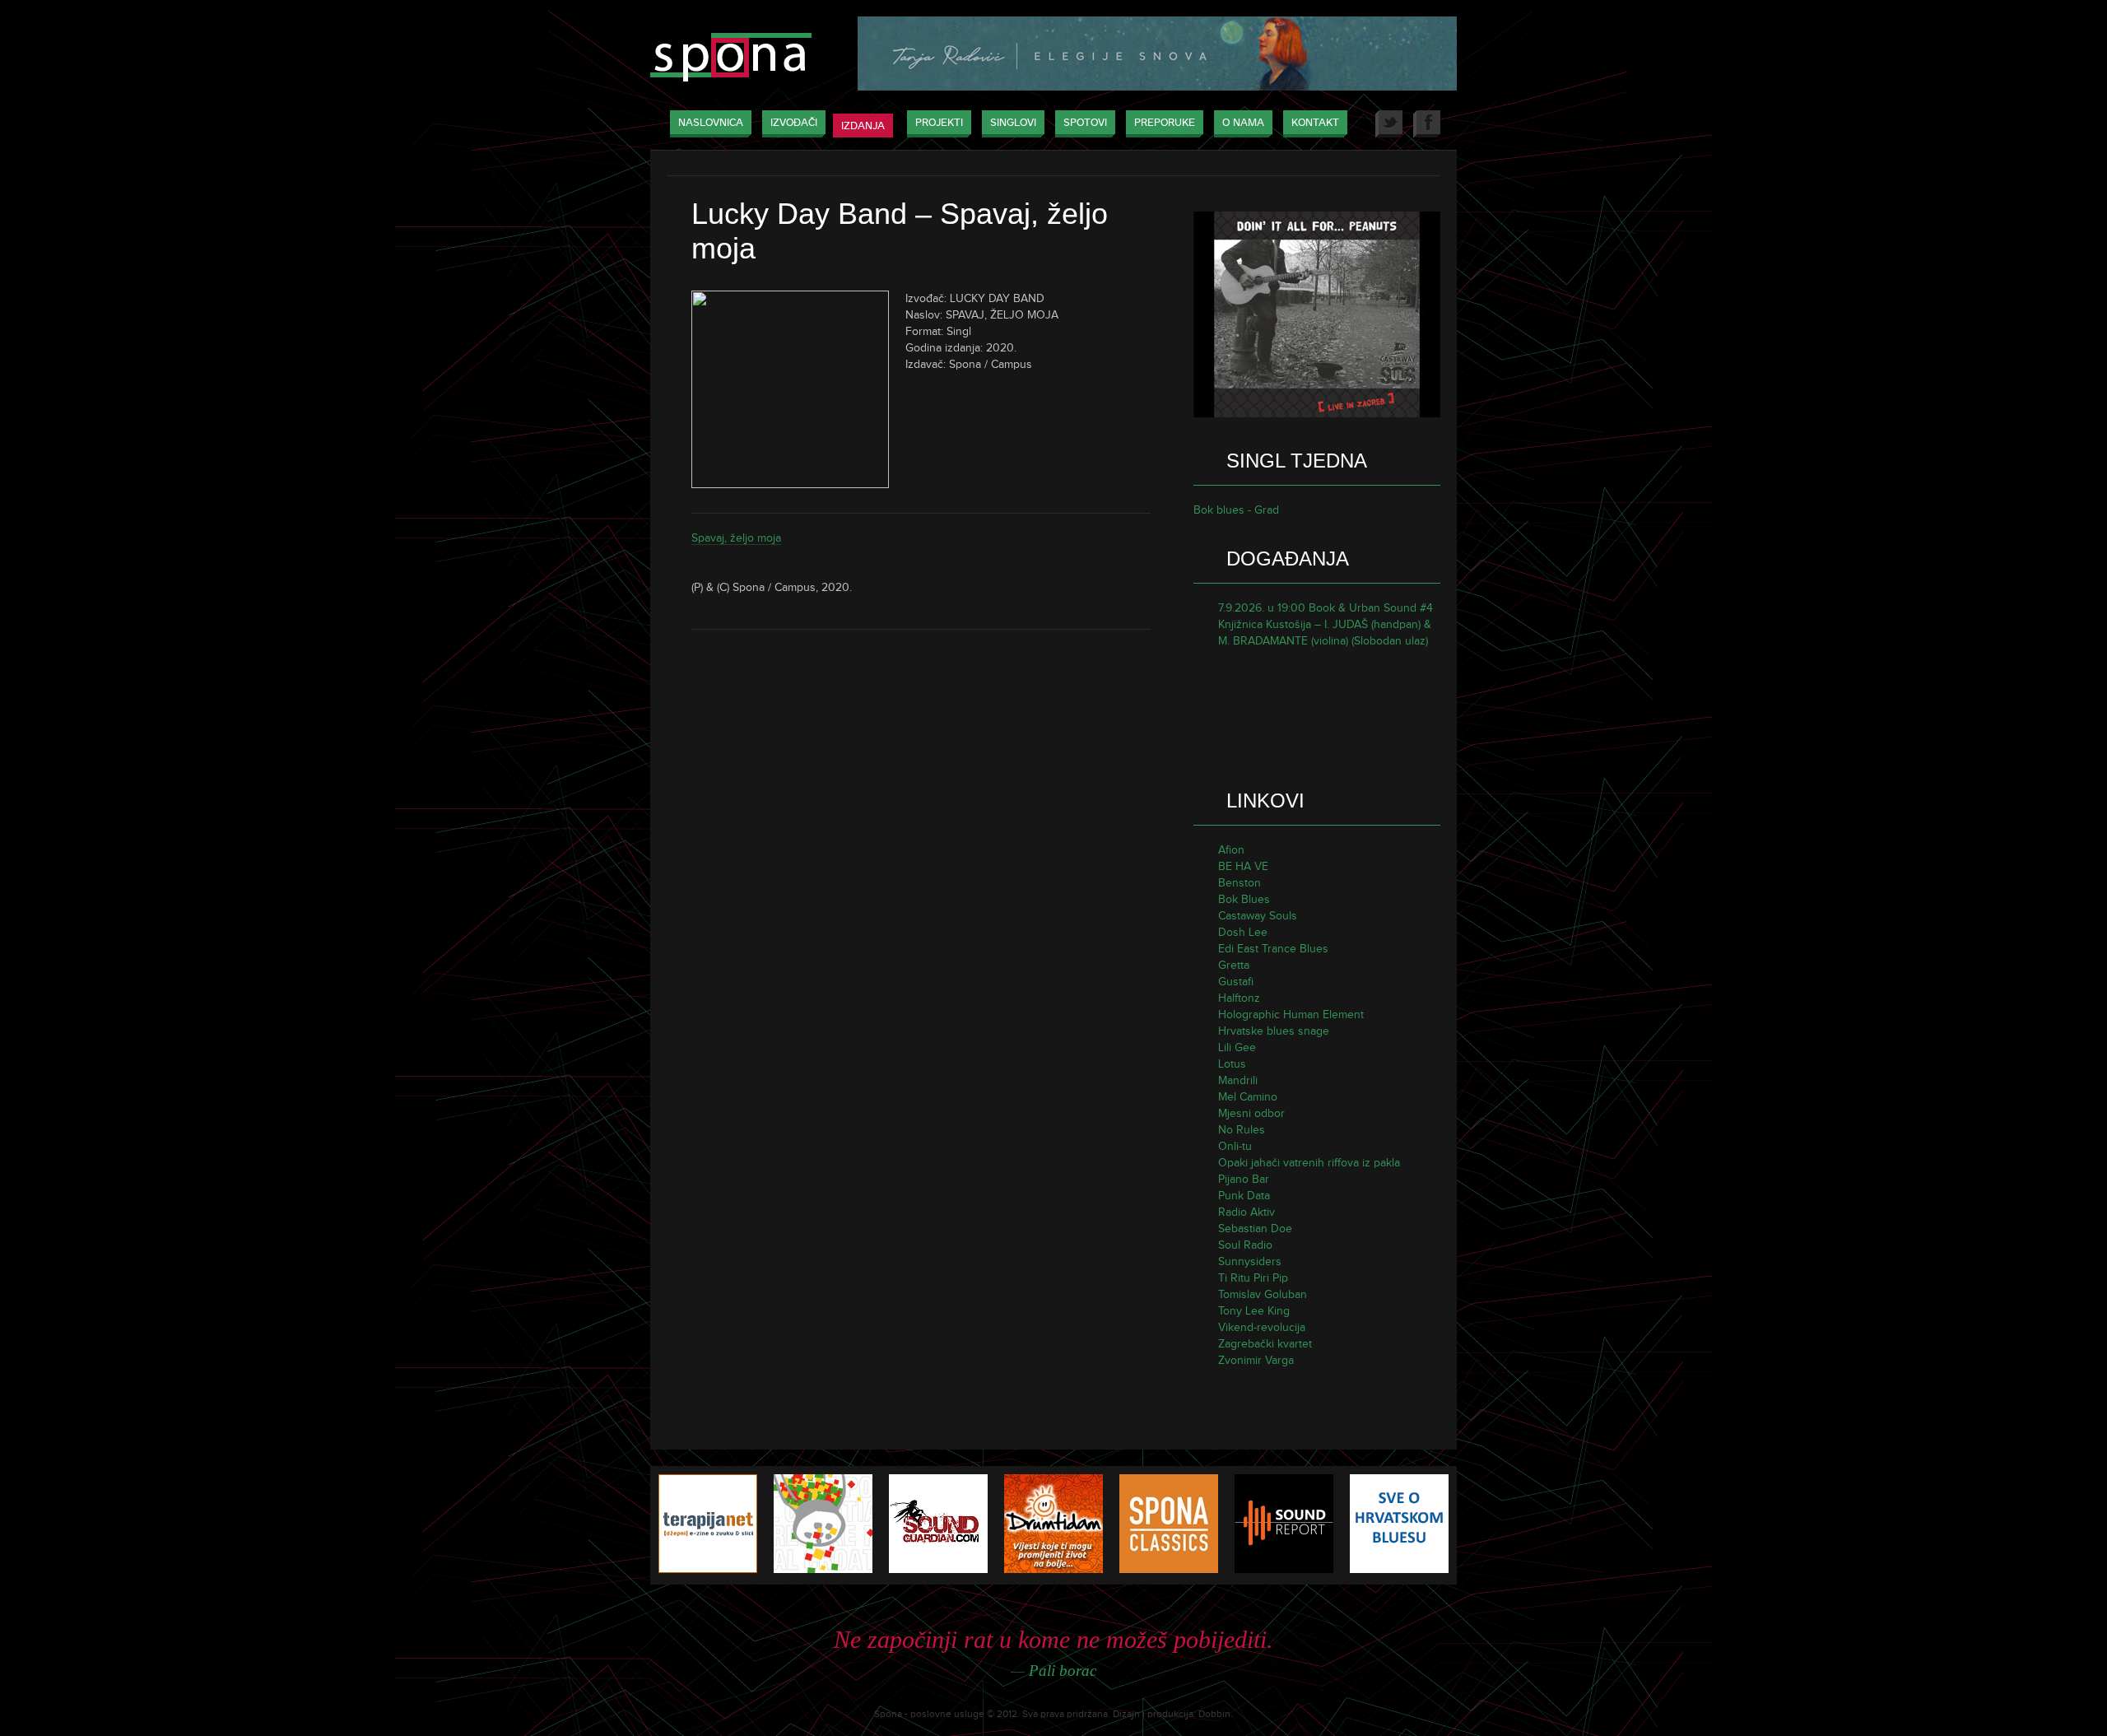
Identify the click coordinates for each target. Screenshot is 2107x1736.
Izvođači (794, 123)
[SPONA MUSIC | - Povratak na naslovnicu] (731, 59)
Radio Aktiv (1247, 1212)
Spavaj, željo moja (736, 538)
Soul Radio (1245, 1245)
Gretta (1234, 965)
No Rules (1242, 1130)
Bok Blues (1244, 899)
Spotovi (1085, 123)
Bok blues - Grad (1236, 510)
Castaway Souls (1258, 916)
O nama (1243, 123)
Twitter (1389, 124)
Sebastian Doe (1255, 1229)
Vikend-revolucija (1262, 1327)
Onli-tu (1235, 1146)
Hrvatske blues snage (1274, 1031)
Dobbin (1214, 1714)
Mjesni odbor (1251, 1113)
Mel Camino (1248, 1097)
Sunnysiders (1250, 1261)
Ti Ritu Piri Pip (1253, 1278)
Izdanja (863, 126)
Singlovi (1013, 123)
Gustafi (1236, 982)
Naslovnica (711, 123)
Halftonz (1239, 998)
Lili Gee (1237, 1047)
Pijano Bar (1244, 1179)
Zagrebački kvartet (1265, 1344)
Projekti (939, 123)
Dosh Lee (1243, 932)
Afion (1231, 850)
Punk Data (1244, 1196)
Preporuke (1165, 123)
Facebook (1427, 124)
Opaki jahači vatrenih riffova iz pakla (1309, 1163)
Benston (1240, 883)
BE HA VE (1243, 866)
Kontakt (1315, 123)
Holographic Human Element (1291, 1015)
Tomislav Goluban (1263, 1294)
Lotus (1232, 1064)
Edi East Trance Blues (1273, 949)
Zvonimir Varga (1256, 1360)
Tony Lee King (1254, 1311)
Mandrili (1238, 1080)
